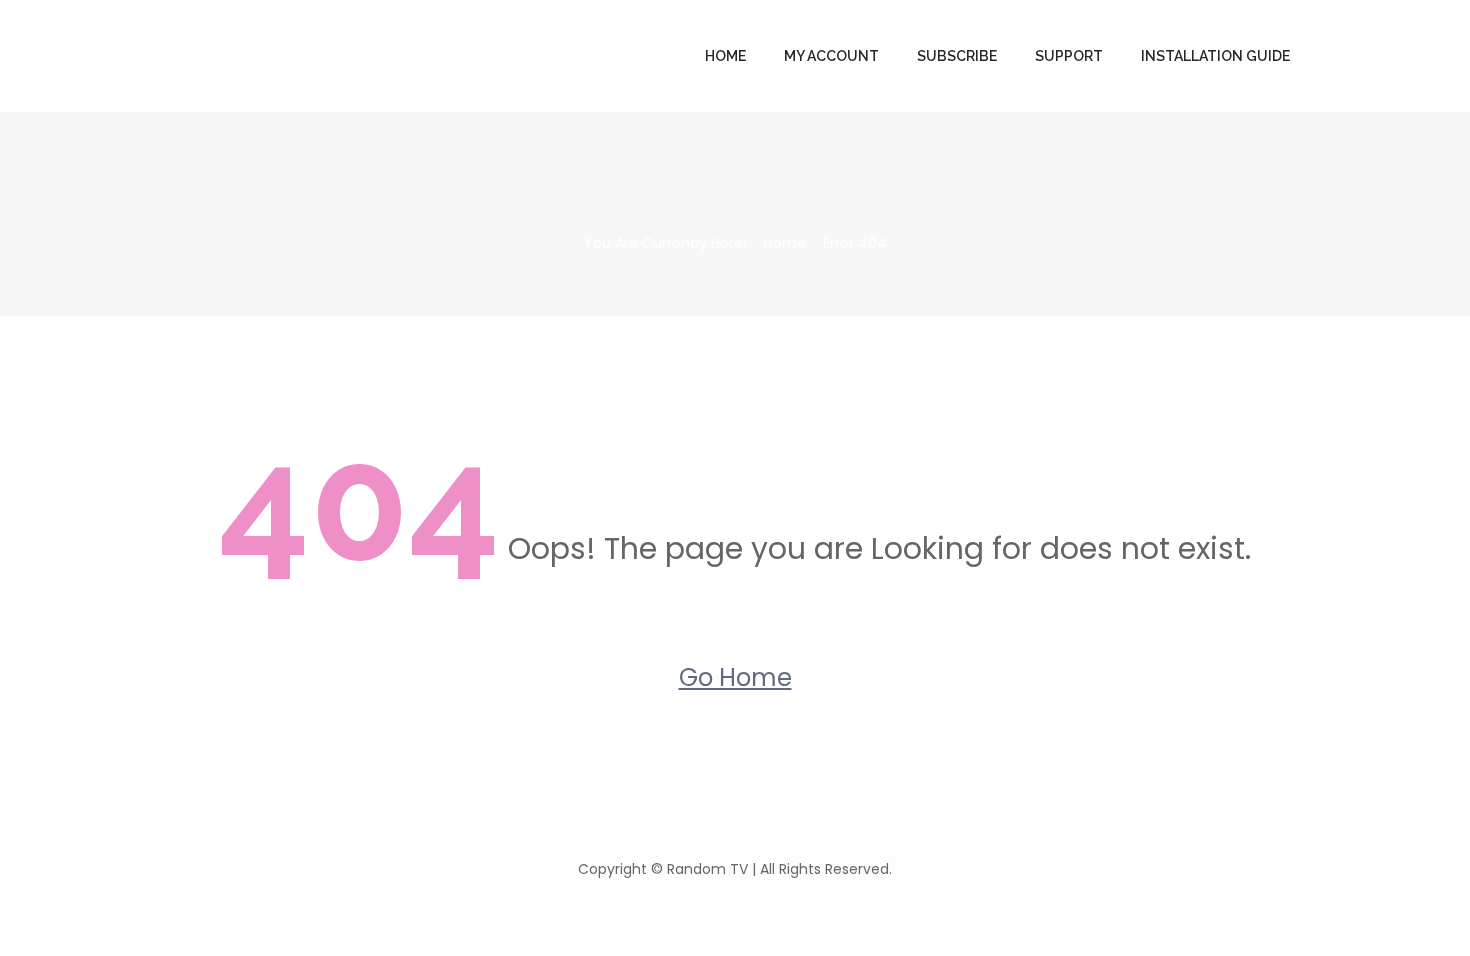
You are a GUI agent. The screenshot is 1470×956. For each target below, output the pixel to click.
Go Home (735, 677)
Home (725, 56)
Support (1069, 56)
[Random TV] (307, 56)
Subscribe (957, 56)
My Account (831, 56)
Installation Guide (1215, 56)
